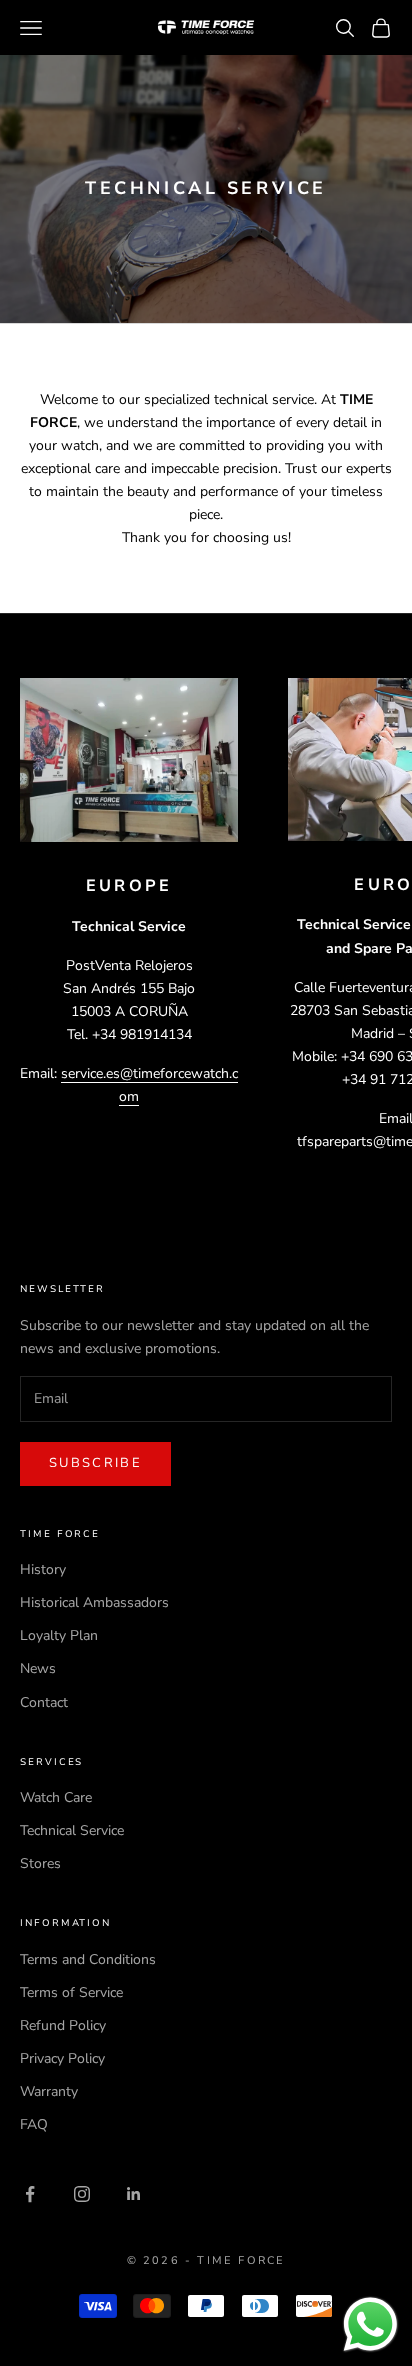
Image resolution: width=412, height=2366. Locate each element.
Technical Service (72, 1830)
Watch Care (56, 1797)
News (38, 1668)
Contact (44, 1702)
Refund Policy (63, 2025)
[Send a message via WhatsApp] (370, 2324)
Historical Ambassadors (94, 1602)
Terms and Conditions (88, 1959)
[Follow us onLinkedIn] (134, 2194)
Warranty (49, 2091)
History (43, 1569)
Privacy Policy (62, 2058)
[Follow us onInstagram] (82, 2194)
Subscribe (95, 1463)
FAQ (34, 2124)
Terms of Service (71, 1992)
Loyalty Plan (59, 1635)
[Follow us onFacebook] (30, 2194)
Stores (40, 1863)
